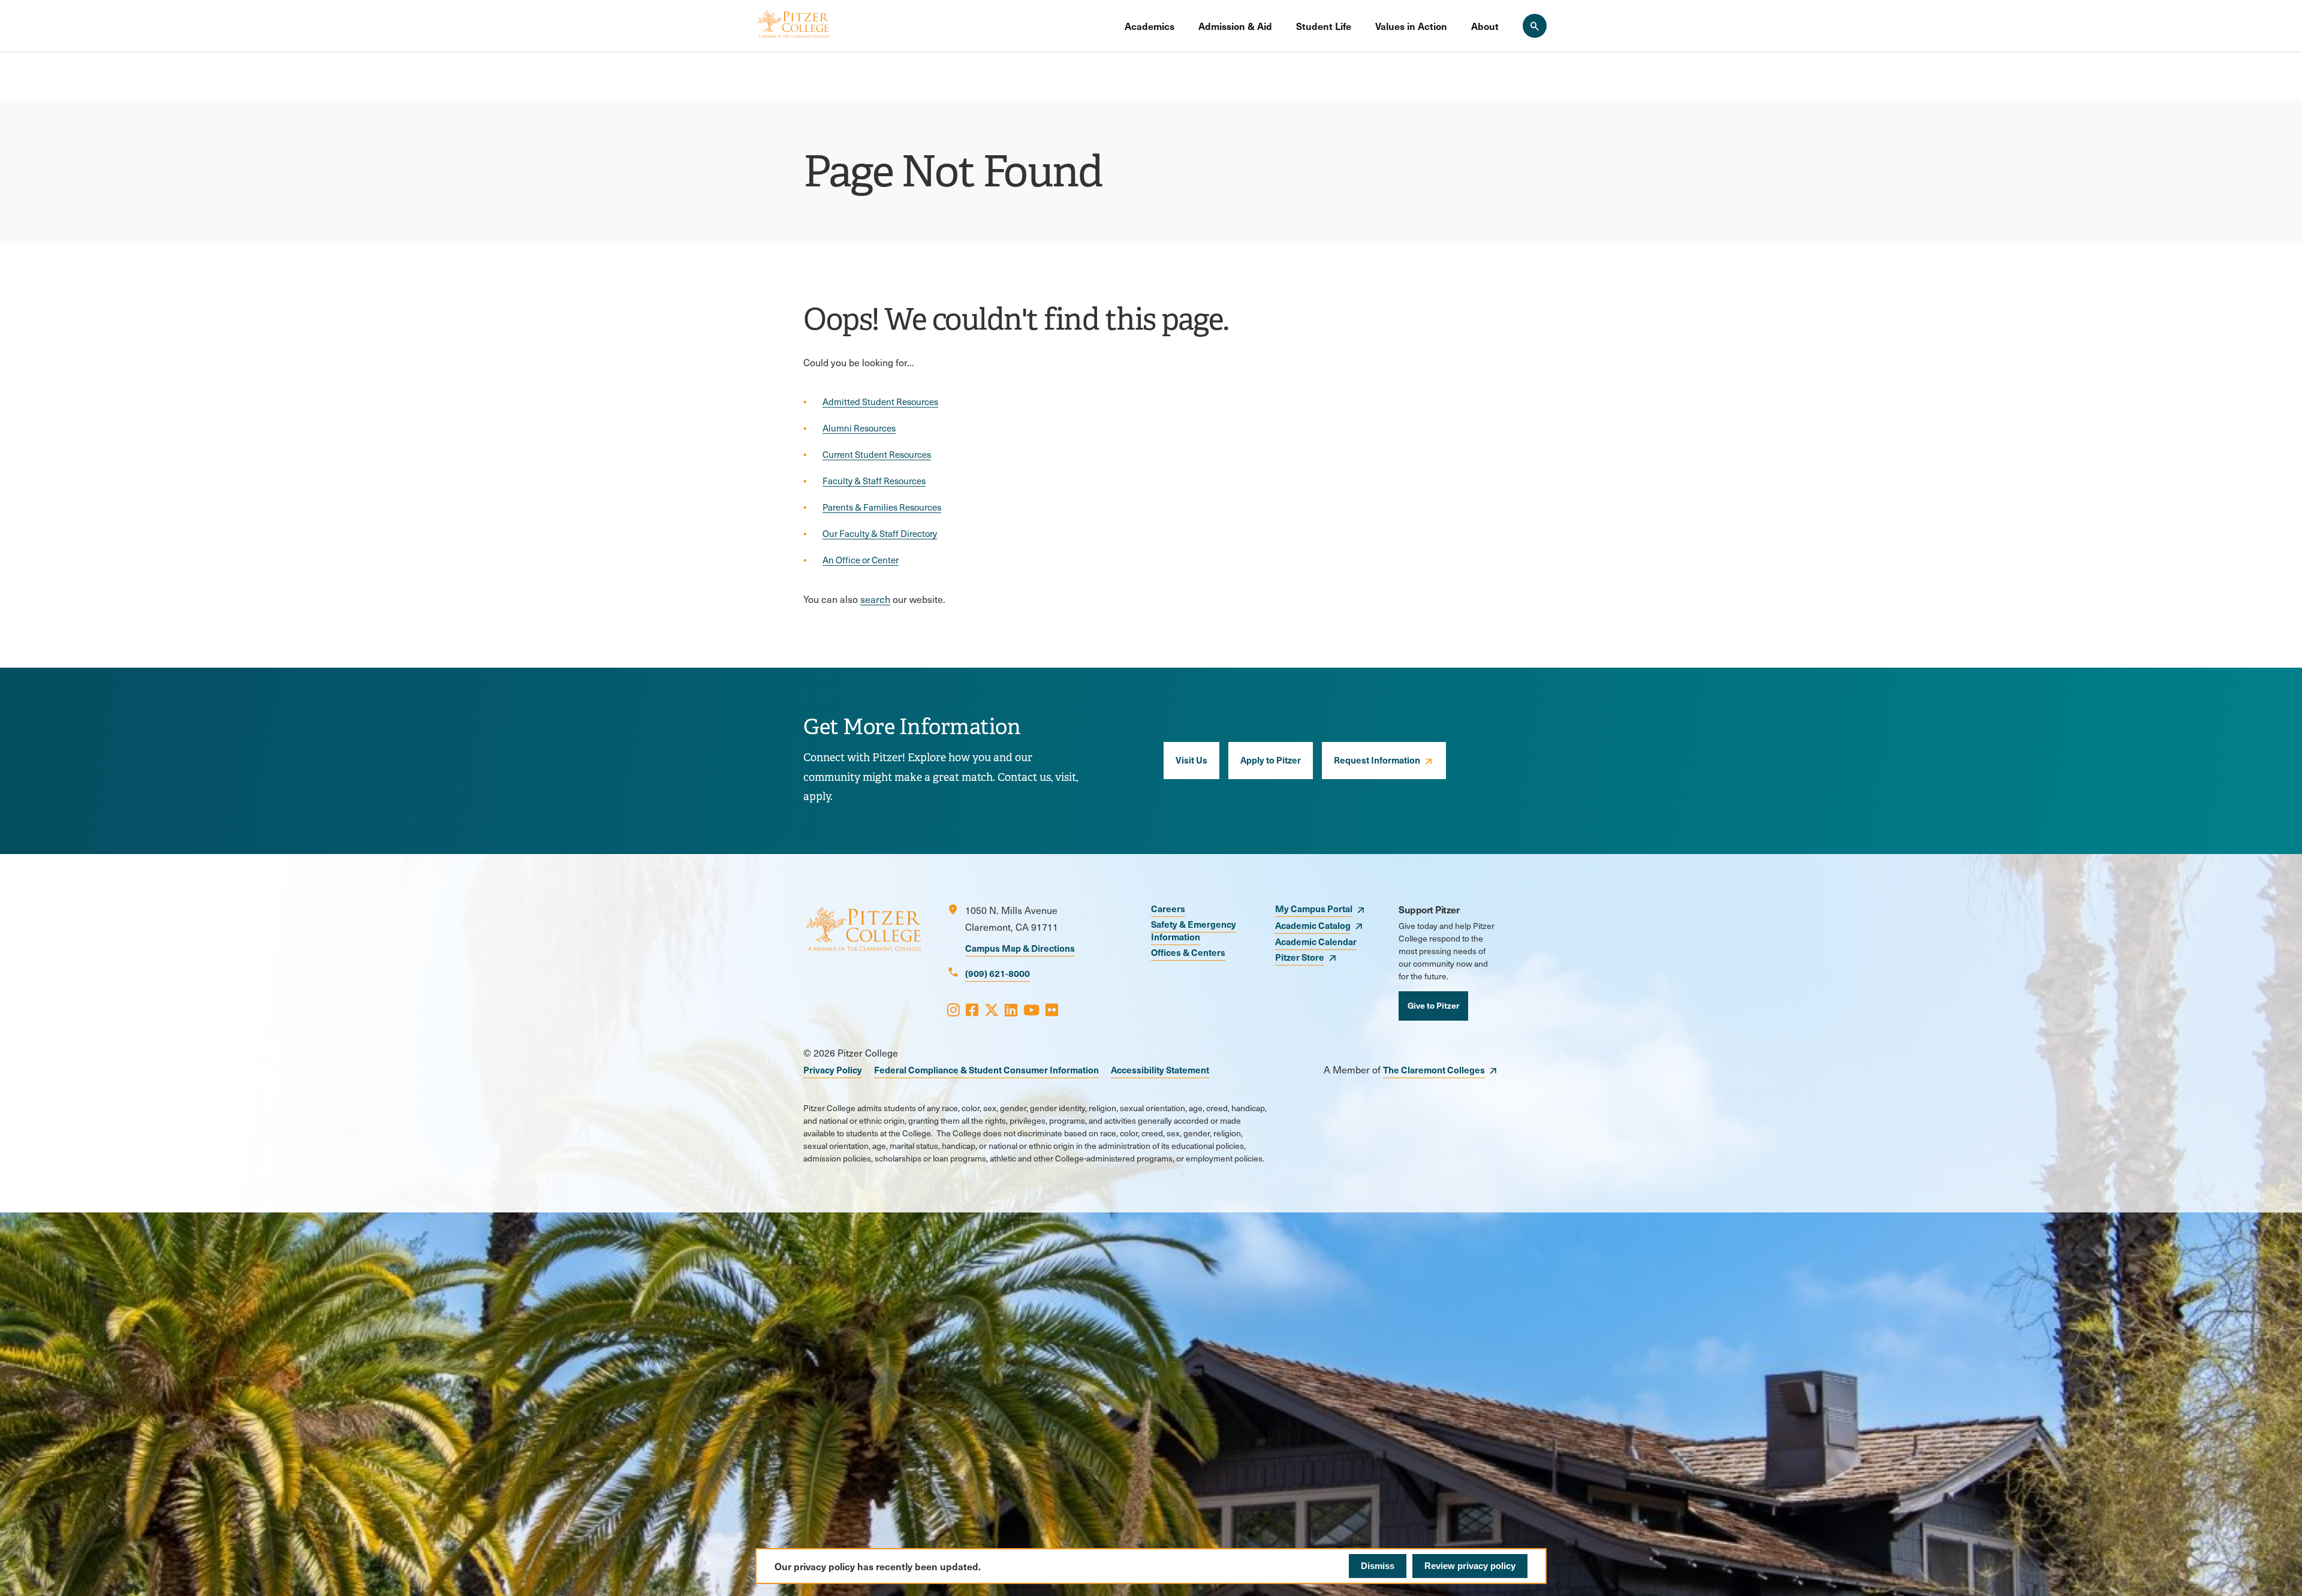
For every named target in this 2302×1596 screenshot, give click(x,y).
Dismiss (1378, 1566)
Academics (1150, 26)
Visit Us (1191, 760)
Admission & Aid (1235, 26)
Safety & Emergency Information (1194, 930)
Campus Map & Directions (1020, 948)
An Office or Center (861, 560)
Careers (1168, 908)
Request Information (1377, 760)
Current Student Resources (877, 454)
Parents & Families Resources (882, 507)
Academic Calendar (1316, 941)
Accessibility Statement (1160, 1069)
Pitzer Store (1300, 957)
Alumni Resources (859, 428)
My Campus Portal (1314, 908)
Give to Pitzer (1433, 1005)
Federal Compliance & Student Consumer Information (986, 1069)
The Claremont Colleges (1434, 1069)
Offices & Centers (1188, 952)
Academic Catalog (1313, 925)
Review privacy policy (1470, 1566)
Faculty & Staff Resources (874, 481)
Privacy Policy (833, 1069)
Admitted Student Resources (880, 402)
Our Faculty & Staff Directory (880, 533)
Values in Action (1411, 26)
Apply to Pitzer (1271, 760)
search (875, 599)
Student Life (1324, 26)
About (1485, 26)
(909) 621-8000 (998, 973)
